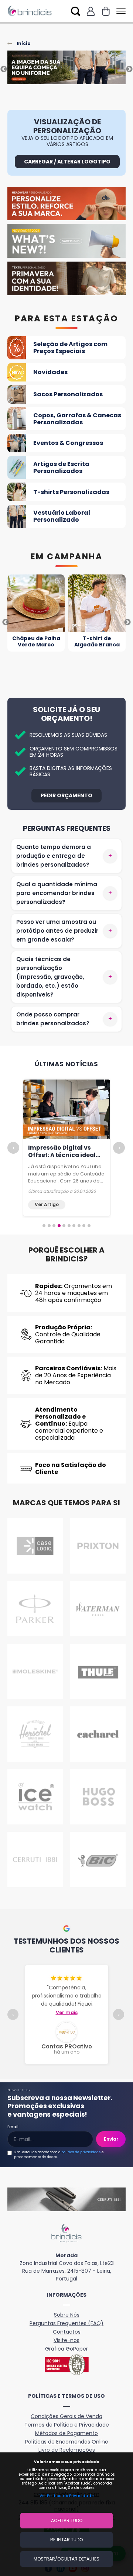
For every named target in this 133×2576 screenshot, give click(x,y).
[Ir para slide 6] (69, 1226)
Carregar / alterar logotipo (67, 162)
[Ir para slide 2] (49, 1226)
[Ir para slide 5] (64, 1226)
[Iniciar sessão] (91, 11)
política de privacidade (81, 2152)
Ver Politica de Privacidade (66, 2496)
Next (129, 69)
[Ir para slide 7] (74, 1226)
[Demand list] (106, 11)
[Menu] (120, 11)
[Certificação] (66, 2365)
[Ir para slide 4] (59, 1226)
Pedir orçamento (66, 795)
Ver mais (67, 2013)
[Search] (76, 11)
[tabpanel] (66, 69)
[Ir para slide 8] (79, 1226)
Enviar (111, 2139)
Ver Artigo (47, 1204)
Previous (4, 69)
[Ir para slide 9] (84, 1226)
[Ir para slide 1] (44, 1226)
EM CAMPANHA (67, 557)
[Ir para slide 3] (54, 1226)
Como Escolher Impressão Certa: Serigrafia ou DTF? (56, 1155)
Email (13, 2127)
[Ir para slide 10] (89, 1226)
